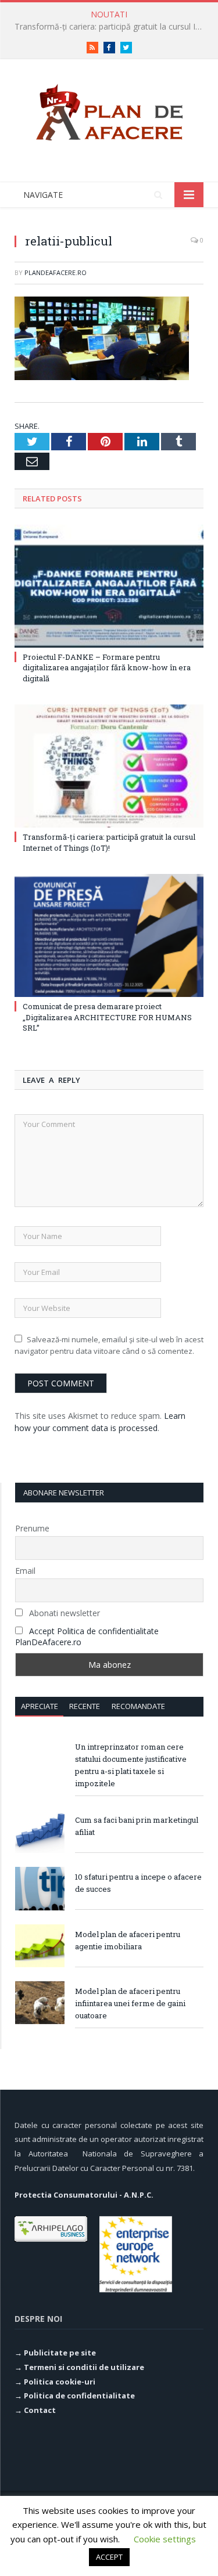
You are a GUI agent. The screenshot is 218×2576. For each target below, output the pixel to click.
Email (25, 1571)
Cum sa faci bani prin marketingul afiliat (137, 1826)
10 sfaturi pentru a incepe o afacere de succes (138, 1883)
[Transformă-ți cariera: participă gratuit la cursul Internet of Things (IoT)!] (109, 766)
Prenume (32, 1528)
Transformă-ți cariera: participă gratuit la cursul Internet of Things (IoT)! (112, 27)
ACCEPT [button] (109, 2557)
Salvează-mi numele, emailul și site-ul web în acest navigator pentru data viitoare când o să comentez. (109, 1345)
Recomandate (138, 1706)
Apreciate (40, 1706)
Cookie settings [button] (165, 2539)
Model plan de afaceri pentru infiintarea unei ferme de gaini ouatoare (130, 2003)
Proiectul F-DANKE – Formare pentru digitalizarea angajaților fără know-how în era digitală (107, 667)
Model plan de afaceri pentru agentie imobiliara (128, 1940)
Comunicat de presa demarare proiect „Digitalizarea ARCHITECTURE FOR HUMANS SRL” (107, 1017)
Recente (85, 1706)
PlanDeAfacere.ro (56, 272)
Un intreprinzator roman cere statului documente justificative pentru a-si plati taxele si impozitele (131, 1765)
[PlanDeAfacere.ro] (109, 110)
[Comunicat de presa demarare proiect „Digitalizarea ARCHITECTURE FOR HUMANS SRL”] (109, 936)
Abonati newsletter (63, 1613)
